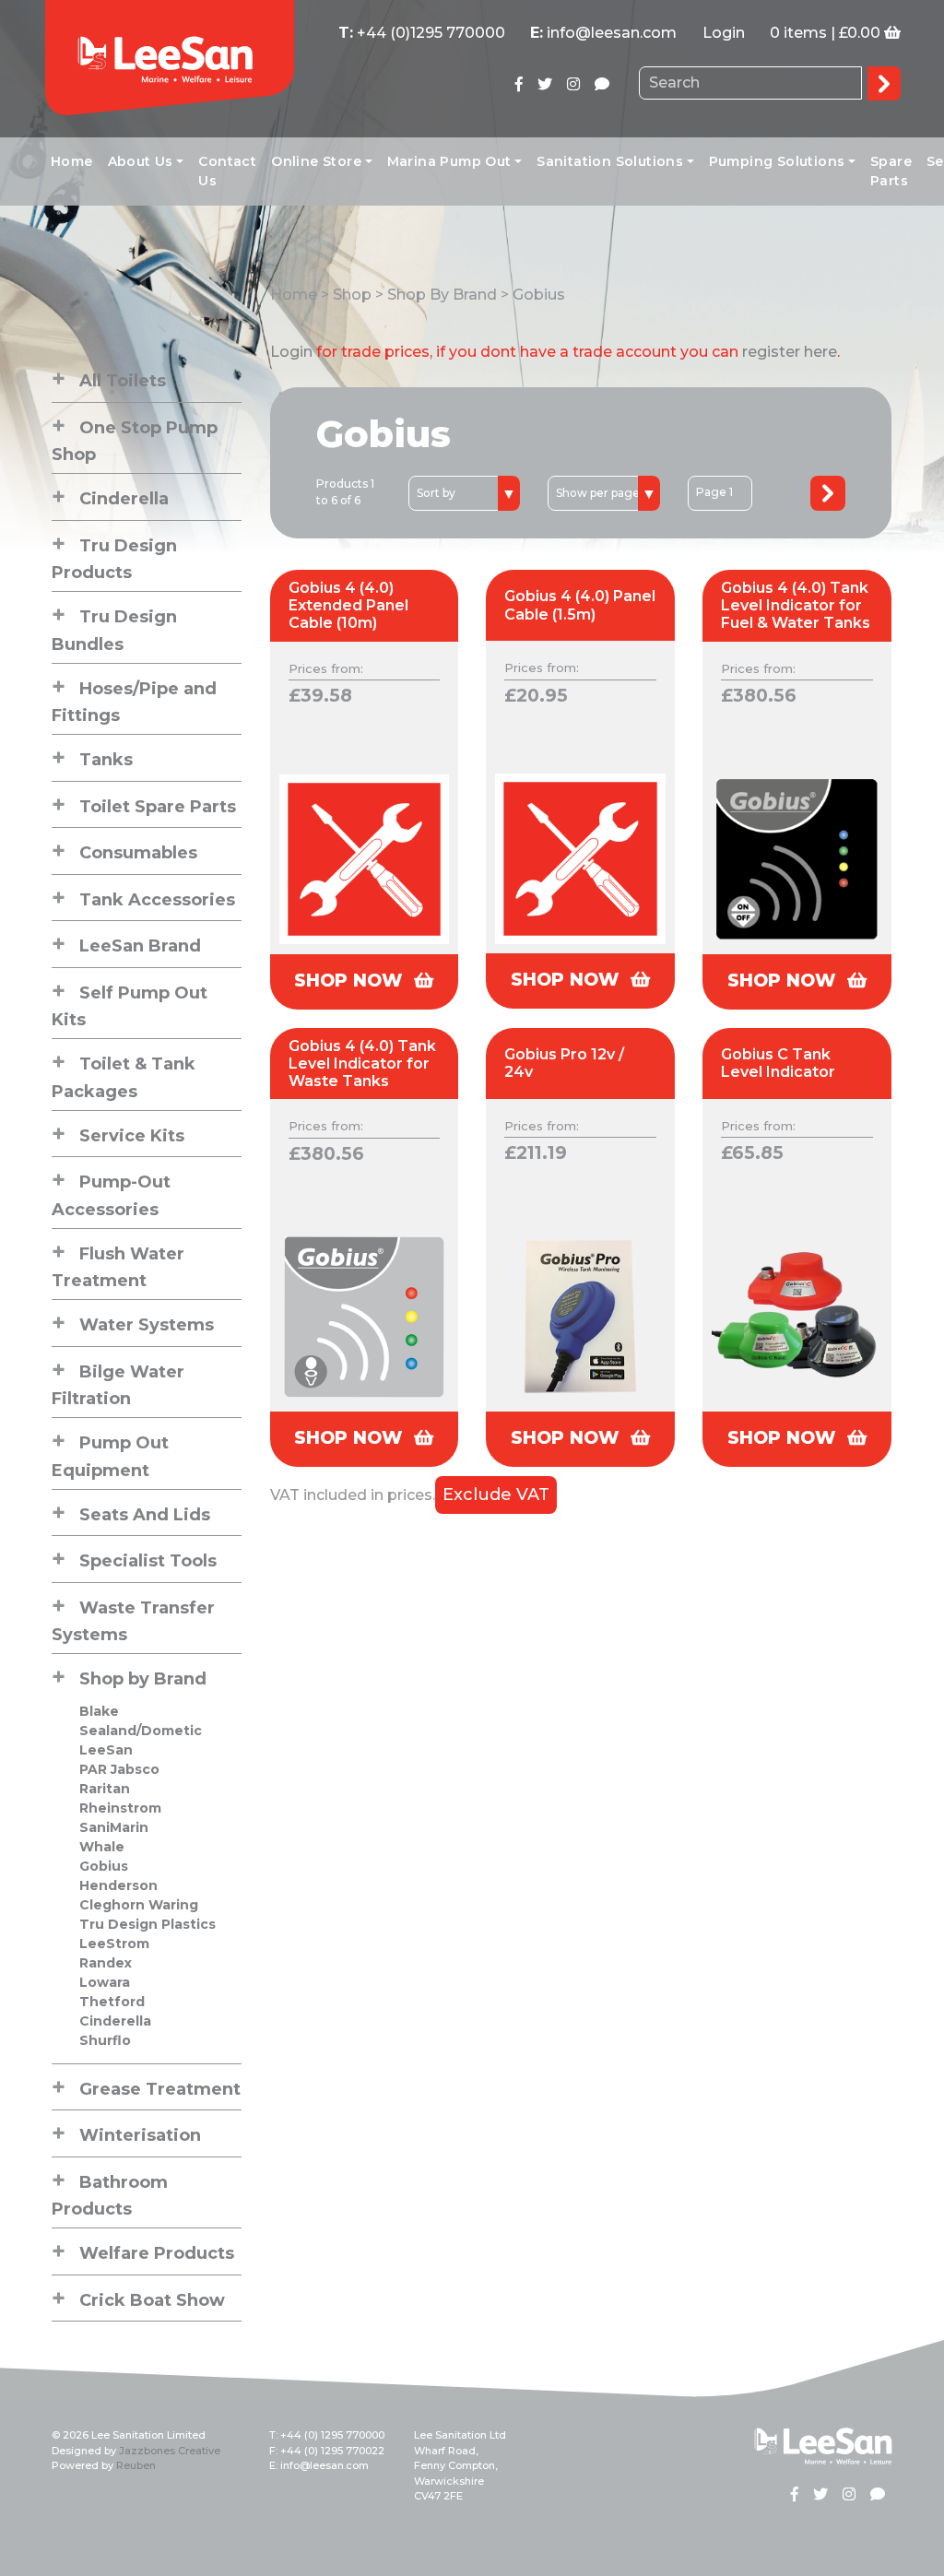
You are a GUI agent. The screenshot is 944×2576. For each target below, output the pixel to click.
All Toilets (123, 381)
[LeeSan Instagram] (573, 84)
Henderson (118, 1885)
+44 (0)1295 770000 (431, 33)
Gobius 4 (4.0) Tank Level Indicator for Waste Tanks (362, 1063)
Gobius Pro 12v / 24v (564, 1063)
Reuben (136, 2465)
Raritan (105, 1789)
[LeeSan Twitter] (545, 84)
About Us (141, 161)
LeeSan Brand (140, 946)
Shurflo (105, 2040)
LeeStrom (114, 1944)
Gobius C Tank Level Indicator (778, 1063)
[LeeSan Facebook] (519, 84)
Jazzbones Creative (170, 2451)
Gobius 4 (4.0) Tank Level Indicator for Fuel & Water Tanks (796, 605)
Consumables (138, 853)
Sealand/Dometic (141, 1731)
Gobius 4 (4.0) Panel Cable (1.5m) (580, 605)
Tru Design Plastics (147, 1924)
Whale (102, 1847)
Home (72, 161)
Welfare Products (157, 2253)
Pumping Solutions (777, 161)
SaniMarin (114, 1827)
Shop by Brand (143, 1679)
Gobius (104, 1866)
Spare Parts (891, 171)
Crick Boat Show (152, 2300)
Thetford (112, 2002)
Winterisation (140, 2135)
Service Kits (132, 1136)
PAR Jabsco (119, 1769)
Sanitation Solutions (610, 161)
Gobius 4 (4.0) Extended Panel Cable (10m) (348, 605)
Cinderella (124, 499)
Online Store (316, 161)
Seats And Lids (145, 1515)
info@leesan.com (612, 33)
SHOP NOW (351, 981)
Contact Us (227, 171)
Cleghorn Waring (139, 1905)
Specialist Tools (148, 1561)
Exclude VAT (496, 1495)
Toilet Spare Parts (158, 807)
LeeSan (106, 1750)
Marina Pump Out (449, 161)
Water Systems (147, 1325)
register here (790, 352)
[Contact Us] (602, 84)
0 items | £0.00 (825, 33)
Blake (99, 1711)
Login (724, 33)
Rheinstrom (120, 1808)
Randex (106, 1963)
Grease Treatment (160, 2089)
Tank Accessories (157, 900)
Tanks (106, 760)
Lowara (105, 1982)
